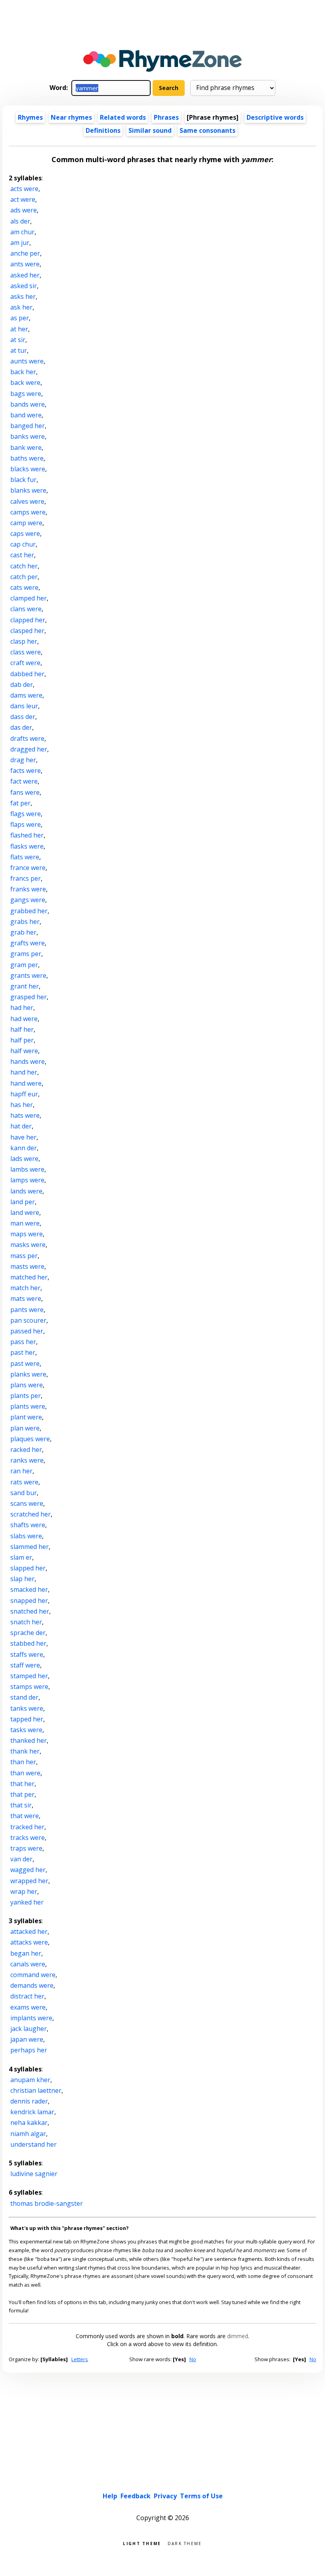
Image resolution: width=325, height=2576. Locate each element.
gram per (24, 965)
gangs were (28, 900)
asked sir (24, 286)
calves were (27, 501)
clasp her (24, 641)
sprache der (28, 1633)
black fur (23, 480)
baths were (27, 458)
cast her (22, 555)
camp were (26, 523)
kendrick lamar (32, 2112)
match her (25, 1288)
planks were (28, 1374)
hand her (24, 1072)
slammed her (30, 1547)
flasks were (27, 846)
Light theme (142, 2543)
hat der (21, 1126)
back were (25, 382)
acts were (24, 189)
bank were (26, 448)
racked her (26, 1450)
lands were (26, 1191)
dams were (26, 695)
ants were (25, 264)
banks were (28, 436)
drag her (23, 760)
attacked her (29, 1932)
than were (25, 1773)
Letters (80, 2359)
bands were (28, 404)
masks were (28, 1245)
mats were (26, 1299)
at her (19, 329)
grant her (25, 986)
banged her (28, 426)
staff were (25, 1665)
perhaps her (29, 2050)
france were (28, 868)
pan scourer (28, 1320)
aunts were (27, 361)
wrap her (24, 1891)
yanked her (27, 1902)
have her (23, 1137)
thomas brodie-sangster (47, 2203)
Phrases (166, 117)
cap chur (23, 544)
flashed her (27, 835)
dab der (22, 685)
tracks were (28, 1838)
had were (24, 1019)
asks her (23, 296)
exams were (28, 2007)
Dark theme (185, 2543)
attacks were (29, 1942)
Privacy (165, 2496)
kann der (24, 1148)
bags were (26, 394)
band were (26, 415)
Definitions (103, 130)
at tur (19, 350)
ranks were (27, 1460)
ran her (21, 1471)
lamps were (27, 1180)
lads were (24, 1159)
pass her (23, 1342)
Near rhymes (71, 117)
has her (22, 1105)
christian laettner (36, 2090)
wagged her (28, 1870)
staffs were (27, 1654)
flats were (25, 857)
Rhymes (30, 117)
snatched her (30, 1611)
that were (25, 1816)
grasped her (29, 997)
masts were (27, 1266)
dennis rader (29, 2101)
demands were (32, 1985)
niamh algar (28, 2134)
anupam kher (30, 2080)
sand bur (24, 1493)
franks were (28, 889)
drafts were (27, 738)
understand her (33, 2144)
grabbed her (29, 911)
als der (20, 221)
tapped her (27, 1719)
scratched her (31, 1514)
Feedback (136, 2496)
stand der (24, 1697)
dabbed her (27, 674)
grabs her (25, 922)
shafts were (28, 1525)
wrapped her (29, 1881)
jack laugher (29, 2029)
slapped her (28, 1568)
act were (23, 199)
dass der (23, 717)
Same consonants (207, 130)
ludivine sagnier (34, 2174)
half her (22, 1029)
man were (25, 1223)
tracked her (27, 1827)
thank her (25, 1751)
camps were (28, 512)
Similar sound (150, 130)
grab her (23, 932)
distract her (27, 1996)
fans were (25, 792)
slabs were (26, 1536)
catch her (24, 566)
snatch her (26, 1622)
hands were (28, 1061)
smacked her (29, 1589)
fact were (24, 781)
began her (26, 1953)
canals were (28, 1964)
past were (25, 1364)
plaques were (30, 1439)
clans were (26, 609)
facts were (26, 771)
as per (20, 318)
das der (21, 727)
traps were (26, 1848)
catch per (24, 577)
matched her (29, 1277)
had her (22, 1008)
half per (22, 1040)
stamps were (29, 1687)
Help (110, 2496)
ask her (21, 307)
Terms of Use (201, 2496)
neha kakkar (29, 2123)
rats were (24, 1482)
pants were (27, 1310)
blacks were (28, 469)
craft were (25, 663)
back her (23, 372)
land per (23, 1202)
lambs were (27, 1169)
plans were (27, 1385)
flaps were (26, 824)
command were (33, 1975)
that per (22, 1794)
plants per (26, 1396)
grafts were (28, 943)
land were (25, 1212)
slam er (21, 1557)
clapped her (28, 620)
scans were (27, 1503)
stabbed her (28, 1643)
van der (21, 1859)
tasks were (26, 1730)
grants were (28, 975)
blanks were (28, 490)
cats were (24, 587)
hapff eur (24, 1094)
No (193, 2359)
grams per (26, 954)
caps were (25, 534)
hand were (26, 1083)
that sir (21, 1805)
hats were (25, 1115)
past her (23, 1352)
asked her (25, 275)
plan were (25, 1428)
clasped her (27, 631)
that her (22, 1784)
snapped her (29, 1601)
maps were (27, 1234)
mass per (24, 1256)
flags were (26, 814)
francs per (26, 878)
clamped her (29, 598)
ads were (24, 210)
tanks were (27, 1708)
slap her (22, 1579)
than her (23, 1762)
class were (26, 652)
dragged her (29, 749)
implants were (31, 2018)
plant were (26, 1417)
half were (24, 1051)
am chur (22, 232)
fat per (20, 803)
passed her (27, 1331)
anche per (25, 253)
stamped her (29, 1676)
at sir (18, 340)
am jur (20, 243)
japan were (27, 2039)
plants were (28, 1406)
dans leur (24, 706)
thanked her (29, 1740)
